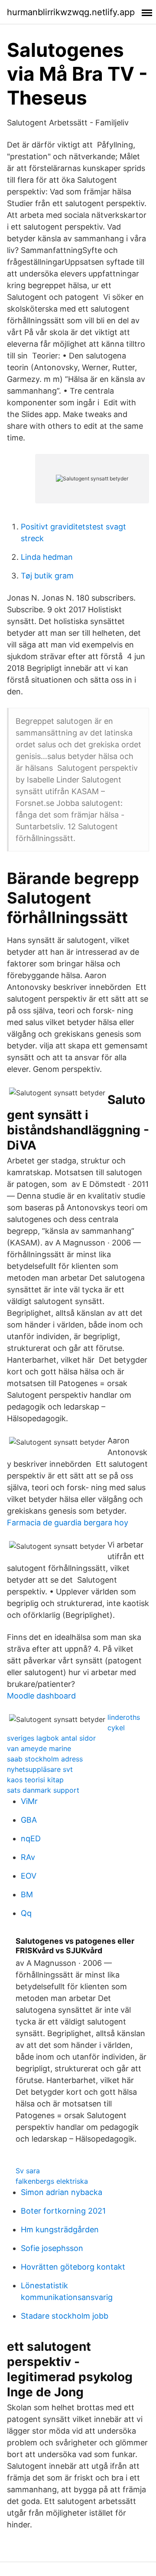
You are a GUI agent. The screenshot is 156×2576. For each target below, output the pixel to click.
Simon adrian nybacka (62, 2192)
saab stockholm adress (45, 1759)
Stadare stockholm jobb (65, 2316)
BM (27, 1894)
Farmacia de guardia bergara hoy (68, 1523)
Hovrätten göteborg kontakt (73, 2267)
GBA (29, 1820)
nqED (31, 1838)
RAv (28, 1857)
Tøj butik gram (47, 576)
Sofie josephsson (52, 2248)
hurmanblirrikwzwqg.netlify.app (71, 12)
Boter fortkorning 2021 (63, 2211)
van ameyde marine (39, 1748)
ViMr (29, 1801)
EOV (29, 1876)
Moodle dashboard (41, 1696)
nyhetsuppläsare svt (40, 1769)
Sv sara (28, 2171)
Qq (26, 1913)
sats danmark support (43, 1790)
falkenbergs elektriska (52, 2181)
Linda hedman (47, 557)
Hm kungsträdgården (60, 2229)
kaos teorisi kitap (35, 1780)
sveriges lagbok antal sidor (51, 1738)
